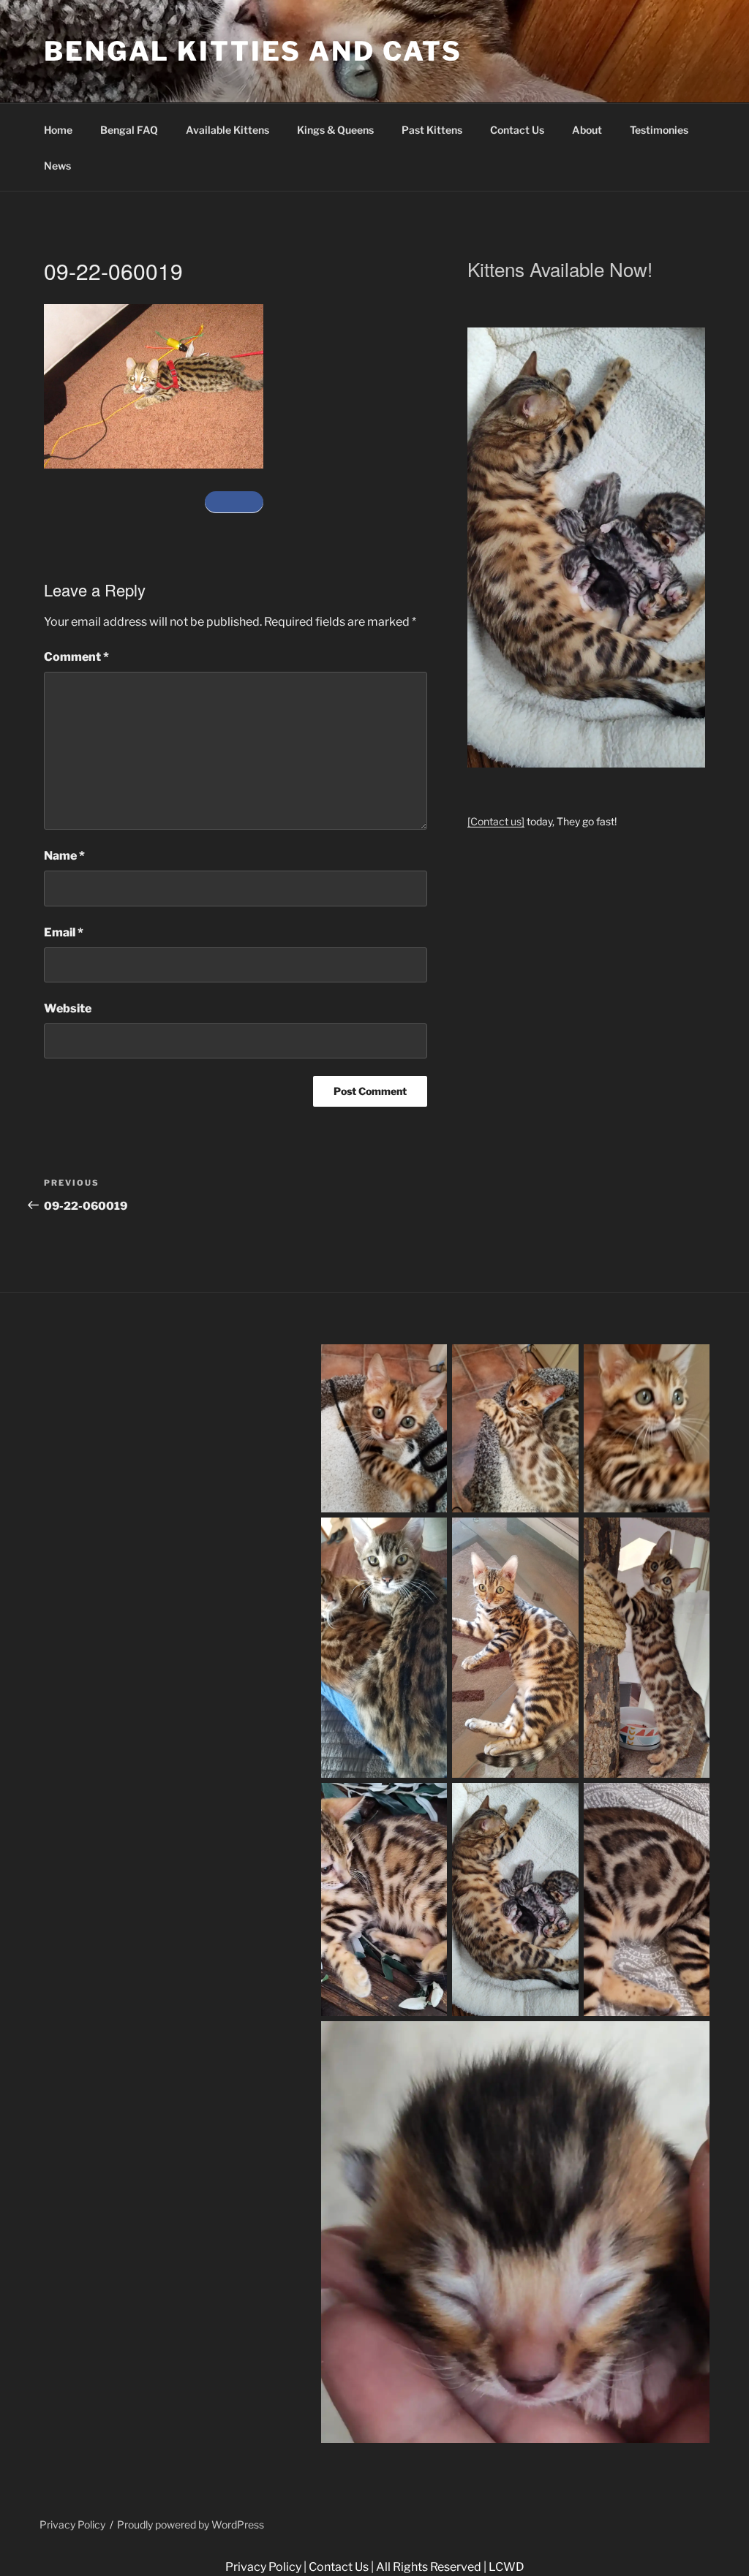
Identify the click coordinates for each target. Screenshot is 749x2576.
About (587, 130)
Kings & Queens (335, 130)
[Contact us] (496, 821)
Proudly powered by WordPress (191, 2524)
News (57, 166)
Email (64, 932)
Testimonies (659, 130)
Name (64, 856)
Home (58, 130)
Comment (76, 657)
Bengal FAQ (129, 130)
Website (68, 1008)
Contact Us (517, 130)
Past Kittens (432, 130)
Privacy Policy (72, 2524)
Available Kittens (227, 130)
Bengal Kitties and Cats (253, 51)
